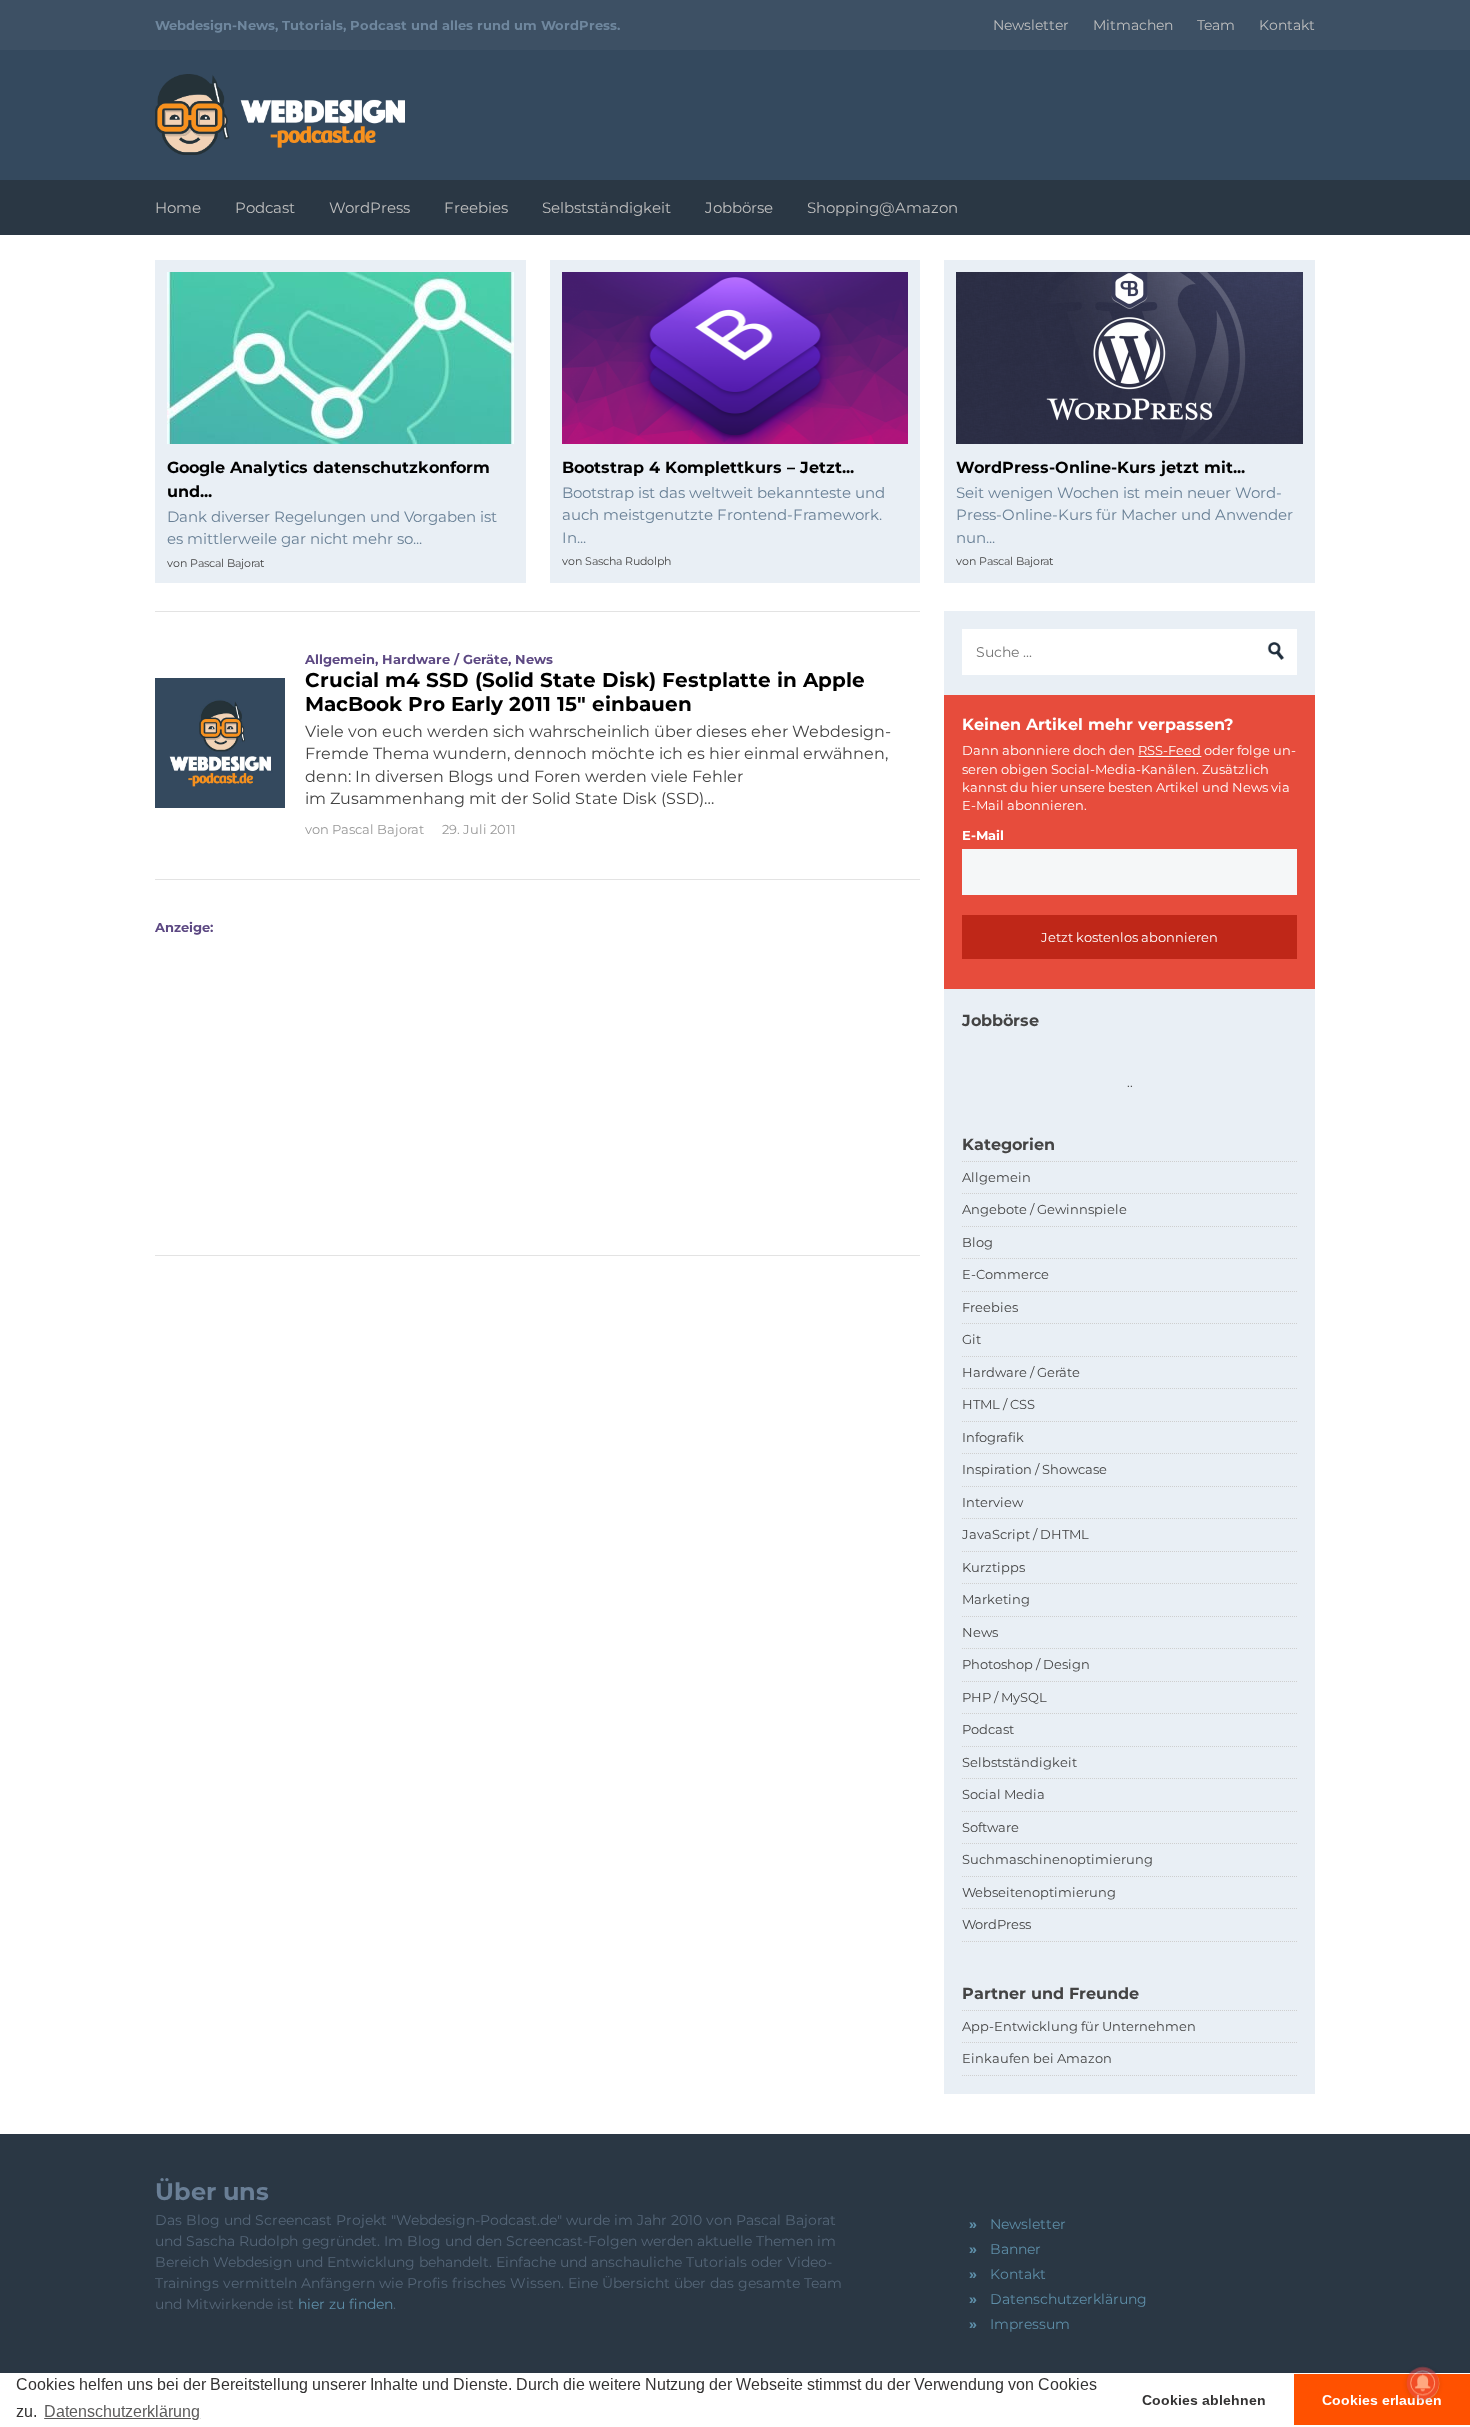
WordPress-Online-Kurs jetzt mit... (1100, 467)
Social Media (1003, 1794)
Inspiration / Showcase (1034, 1469)
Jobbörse (739, 207)
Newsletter (1031, 25)
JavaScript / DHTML (1025, 1534)
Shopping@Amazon (882, 207)
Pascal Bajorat (227, 563)
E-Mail (983, 835)
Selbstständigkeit (606, 207)
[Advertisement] (531, 1075)
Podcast (265, 207)
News (534, 659)
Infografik (993, 1437)
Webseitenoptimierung (1039, 1892)
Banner (1015, 2249)
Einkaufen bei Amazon (1037, 2058)
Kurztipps (993, 1567)
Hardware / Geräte (445, 659)
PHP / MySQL (1004, 1697)
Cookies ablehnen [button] (1204, 2400)
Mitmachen (1133, 25)
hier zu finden (345, 2304)
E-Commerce (1005, 1274)
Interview (992, 1502)
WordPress (369, 207)
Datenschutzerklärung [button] (122, 2411)
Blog (977, 1242)
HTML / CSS (998, 1404)
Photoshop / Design (1026, 1664)
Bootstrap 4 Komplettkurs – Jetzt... (708, 467)
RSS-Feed (1169, 750)
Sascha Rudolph (628, 561)
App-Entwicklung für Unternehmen (1079, 2026)
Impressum (1030, 2324)
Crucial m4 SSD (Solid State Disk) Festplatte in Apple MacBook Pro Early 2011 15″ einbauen (585, 692)
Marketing (996, 1599)
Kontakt (1287, 25)
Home (178, 207)
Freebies (476, 207)
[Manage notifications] (1423, 2383)
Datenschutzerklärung (1068, 2299)
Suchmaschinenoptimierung (1057, 1859)
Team (1216, 25)
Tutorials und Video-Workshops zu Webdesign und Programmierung (280, 114)
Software (990, 1827)
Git (971, 1339)
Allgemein (340, 659)
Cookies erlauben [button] (1382, 2400)
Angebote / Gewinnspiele (1044, 1209)
